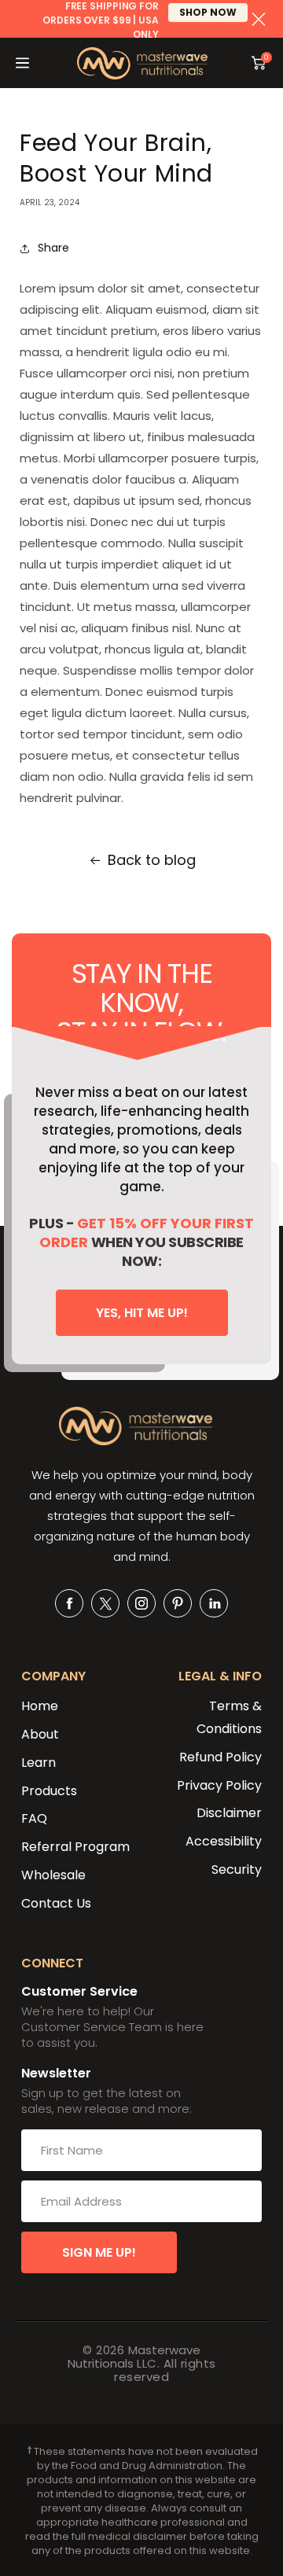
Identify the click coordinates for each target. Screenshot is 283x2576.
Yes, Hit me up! (142, 1313)
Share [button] (53, 248)
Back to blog (152, 860)
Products (49, 1791)
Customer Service (79, 1991)
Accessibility (224, 1841)
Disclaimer (229, 1813)
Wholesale (53, 1875)
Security (237, 1869)
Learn (39, 1763)
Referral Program (75, 1847)
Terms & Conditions (229, 1717)
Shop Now (208, 12)
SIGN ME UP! (99, 2252)
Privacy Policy (219, 1785)
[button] (22, 63)
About (40, 1734)
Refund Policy (221, 1757)
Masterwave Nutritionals (134, 2357)
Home (40, 1706)
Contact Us (56, 1903)
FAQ (34, 1818)
